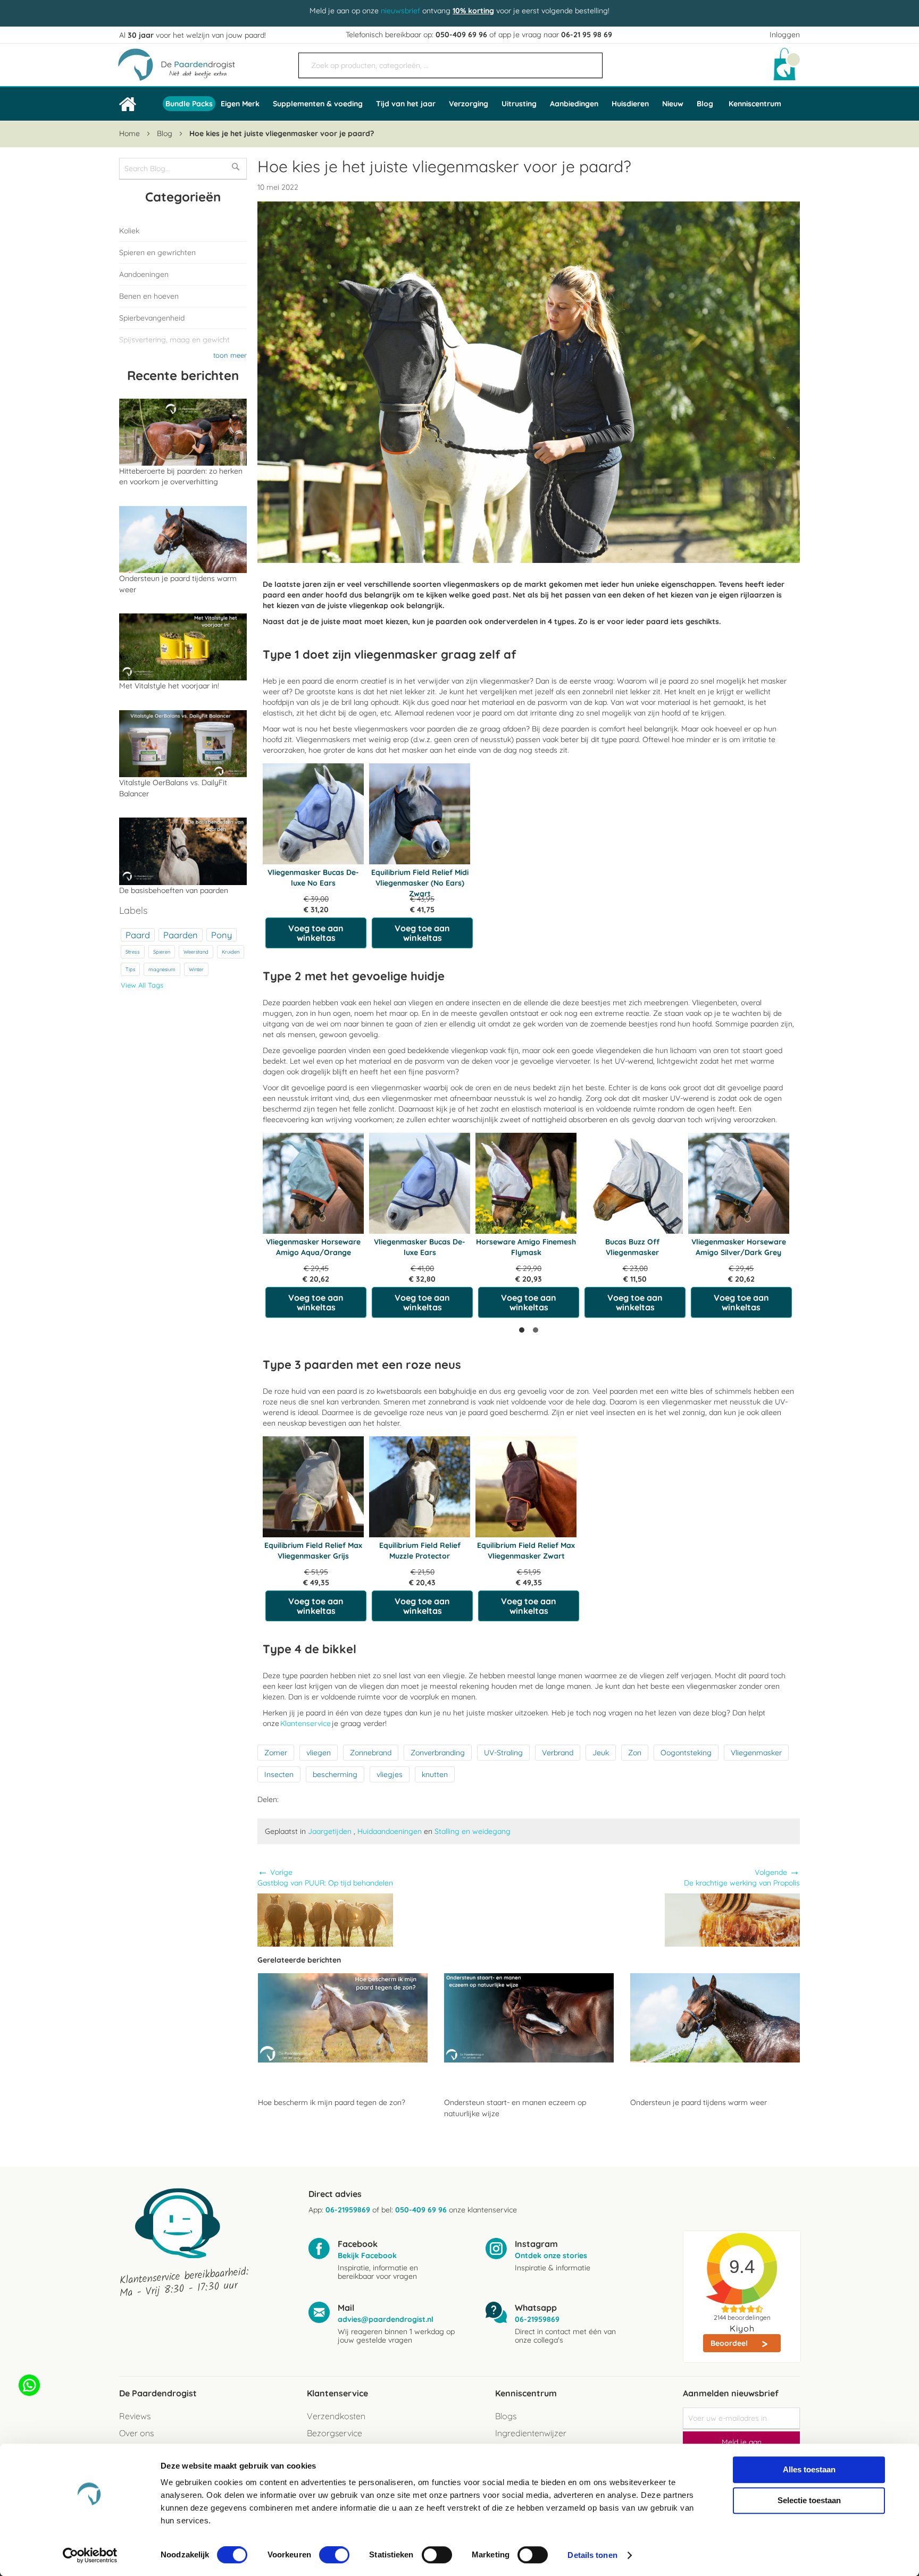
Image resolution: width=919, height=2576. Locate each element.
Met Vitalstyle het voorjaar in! (169, 686)
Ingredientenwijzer (531, 2433)
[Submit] (589, 61)
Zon (635, 1753)
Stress (133, 952)
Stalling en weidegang (473, 1831)
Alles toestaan (809, 2469)
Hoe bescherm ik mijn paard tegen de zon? (332, 2102)
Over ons (136, 2433)
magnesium (162, 969)
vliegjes (390, 1774)
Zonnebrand (371, 1753)
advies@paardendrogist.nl (386, 2319)
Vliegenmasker (756, 1753)
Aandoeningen (144, 274)
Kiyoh (742, 2328)
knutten (435, 1774)
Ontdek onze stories (551, 2255)
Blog (166, 133)
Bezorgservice (335, 2433)
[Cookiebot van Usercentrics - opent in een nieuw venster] (90, 2555)
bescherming (335, 1774)
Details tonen (592, 2555)
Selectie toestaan (809, 2500)
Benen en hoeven (149, 296)
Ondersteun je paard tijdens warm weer (699, 2102)
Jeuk (601, 1753)
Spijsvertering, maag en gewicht (174, 340)
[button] (522, 1330)
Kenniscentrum (755, 104)
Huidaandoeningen (390, 1831)
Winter (196, 969)
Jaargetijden (331, 1831)
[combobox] (450, 65)
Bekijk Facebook (367, 2255)
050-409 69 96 (461, 35)
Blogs (506, 2416)
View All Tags (142, 985)
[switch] (334, 2556)
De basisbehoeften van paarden (174, 890)
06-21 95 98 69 (587, 35)
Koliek (129, 231)
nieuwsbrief (400, 11)
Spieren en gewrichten (157, 252)
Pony (222, 935)
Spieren (162, 952)
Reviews (135, 2416)
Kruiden (231, 952)
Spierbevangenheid (152, 318)
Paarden (181, 935)
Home (131, 133)
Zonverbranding (438, 1753)
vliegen (319, 1753)
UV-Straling (503, 1753)
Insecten (279, 1774)
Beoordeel (730, 2343)
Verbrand (558, 1753)
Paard (138, 935)
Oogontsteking (686, 1753)
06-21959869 (348, 2210)
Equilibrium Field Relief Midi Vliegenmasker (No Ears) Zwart (420, 883)
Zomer (276, 1753)
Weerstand (196, 952)
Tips (130, 969)
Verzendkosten (336, 2416)
